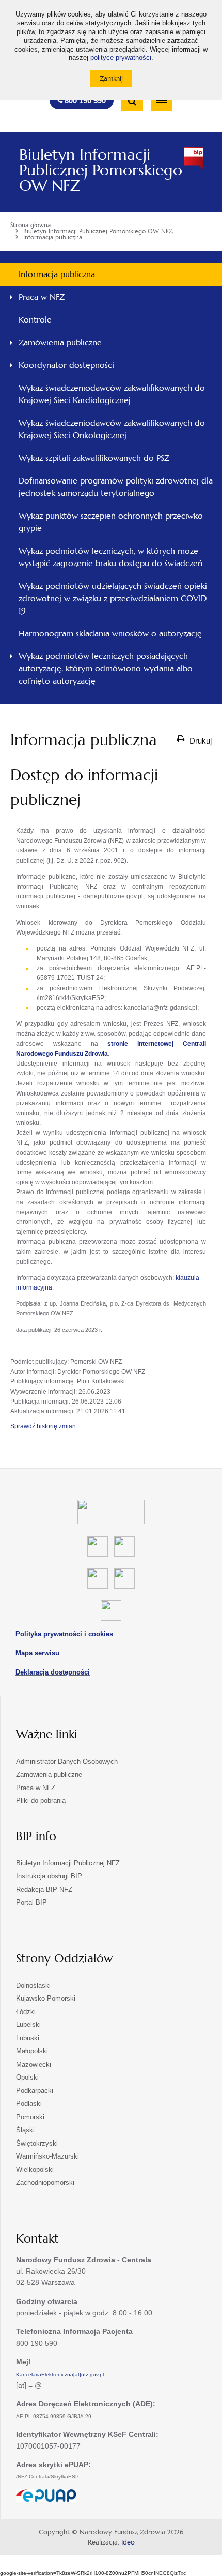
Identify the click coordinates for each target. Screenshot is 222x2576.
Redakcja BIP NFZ (44, 1889)
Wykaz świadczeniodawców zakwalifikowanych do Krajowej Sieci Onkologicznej (112, 429)
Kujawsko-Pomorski (46, 1998)
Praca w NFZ (42, 297)
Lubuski (28, 2038)
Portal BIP (31, 1902)
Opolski (27, 2077)
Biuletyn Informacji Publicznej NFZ (68, 1863)
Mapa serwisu (37, 1653)
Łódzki (26, 2012)
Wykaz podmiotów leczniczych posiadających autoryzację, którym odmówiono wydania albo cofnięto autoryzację (106, 669)
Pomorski (30, 2117)
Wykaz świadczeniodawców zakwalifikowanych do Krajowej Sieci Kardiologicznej (112, 394)
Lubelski (28, 2025)
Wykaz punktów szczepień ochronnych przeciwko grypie (111, 522)
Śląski (25, 2130)
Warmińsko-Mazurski (47, 2156)
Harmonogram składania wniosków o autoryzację (110, 633)
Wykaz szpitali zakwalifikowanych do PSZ (94, 458)
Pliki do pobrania (41, 1801)
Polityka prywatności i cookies (64, 1634)
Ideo (128, 2542)
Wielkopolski (35, 2170)
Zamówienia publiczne (60, 342)
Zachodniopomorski (45, 2183)
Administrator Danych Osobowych (67, 1761)
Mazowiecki (34, 2064)
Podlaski (29, 2104)
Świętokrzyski (37, 2143)
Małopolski (32, 2051)
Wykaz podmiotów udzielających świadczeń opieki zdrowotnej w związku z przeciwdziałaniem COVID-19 (114, 598)
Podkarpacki (35, 2091)
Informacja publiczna (57, 274)
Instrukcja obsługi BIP (49, 1876)
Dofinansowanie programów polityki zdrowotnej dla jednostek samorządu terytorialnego (116, 487)
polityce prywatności (121, 58)
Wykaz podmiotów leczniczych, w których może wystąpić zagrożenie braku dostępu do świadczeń (110, 557)
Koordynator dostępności (66, 365)
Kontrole (35, 320)
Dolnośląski (33, 1985)
